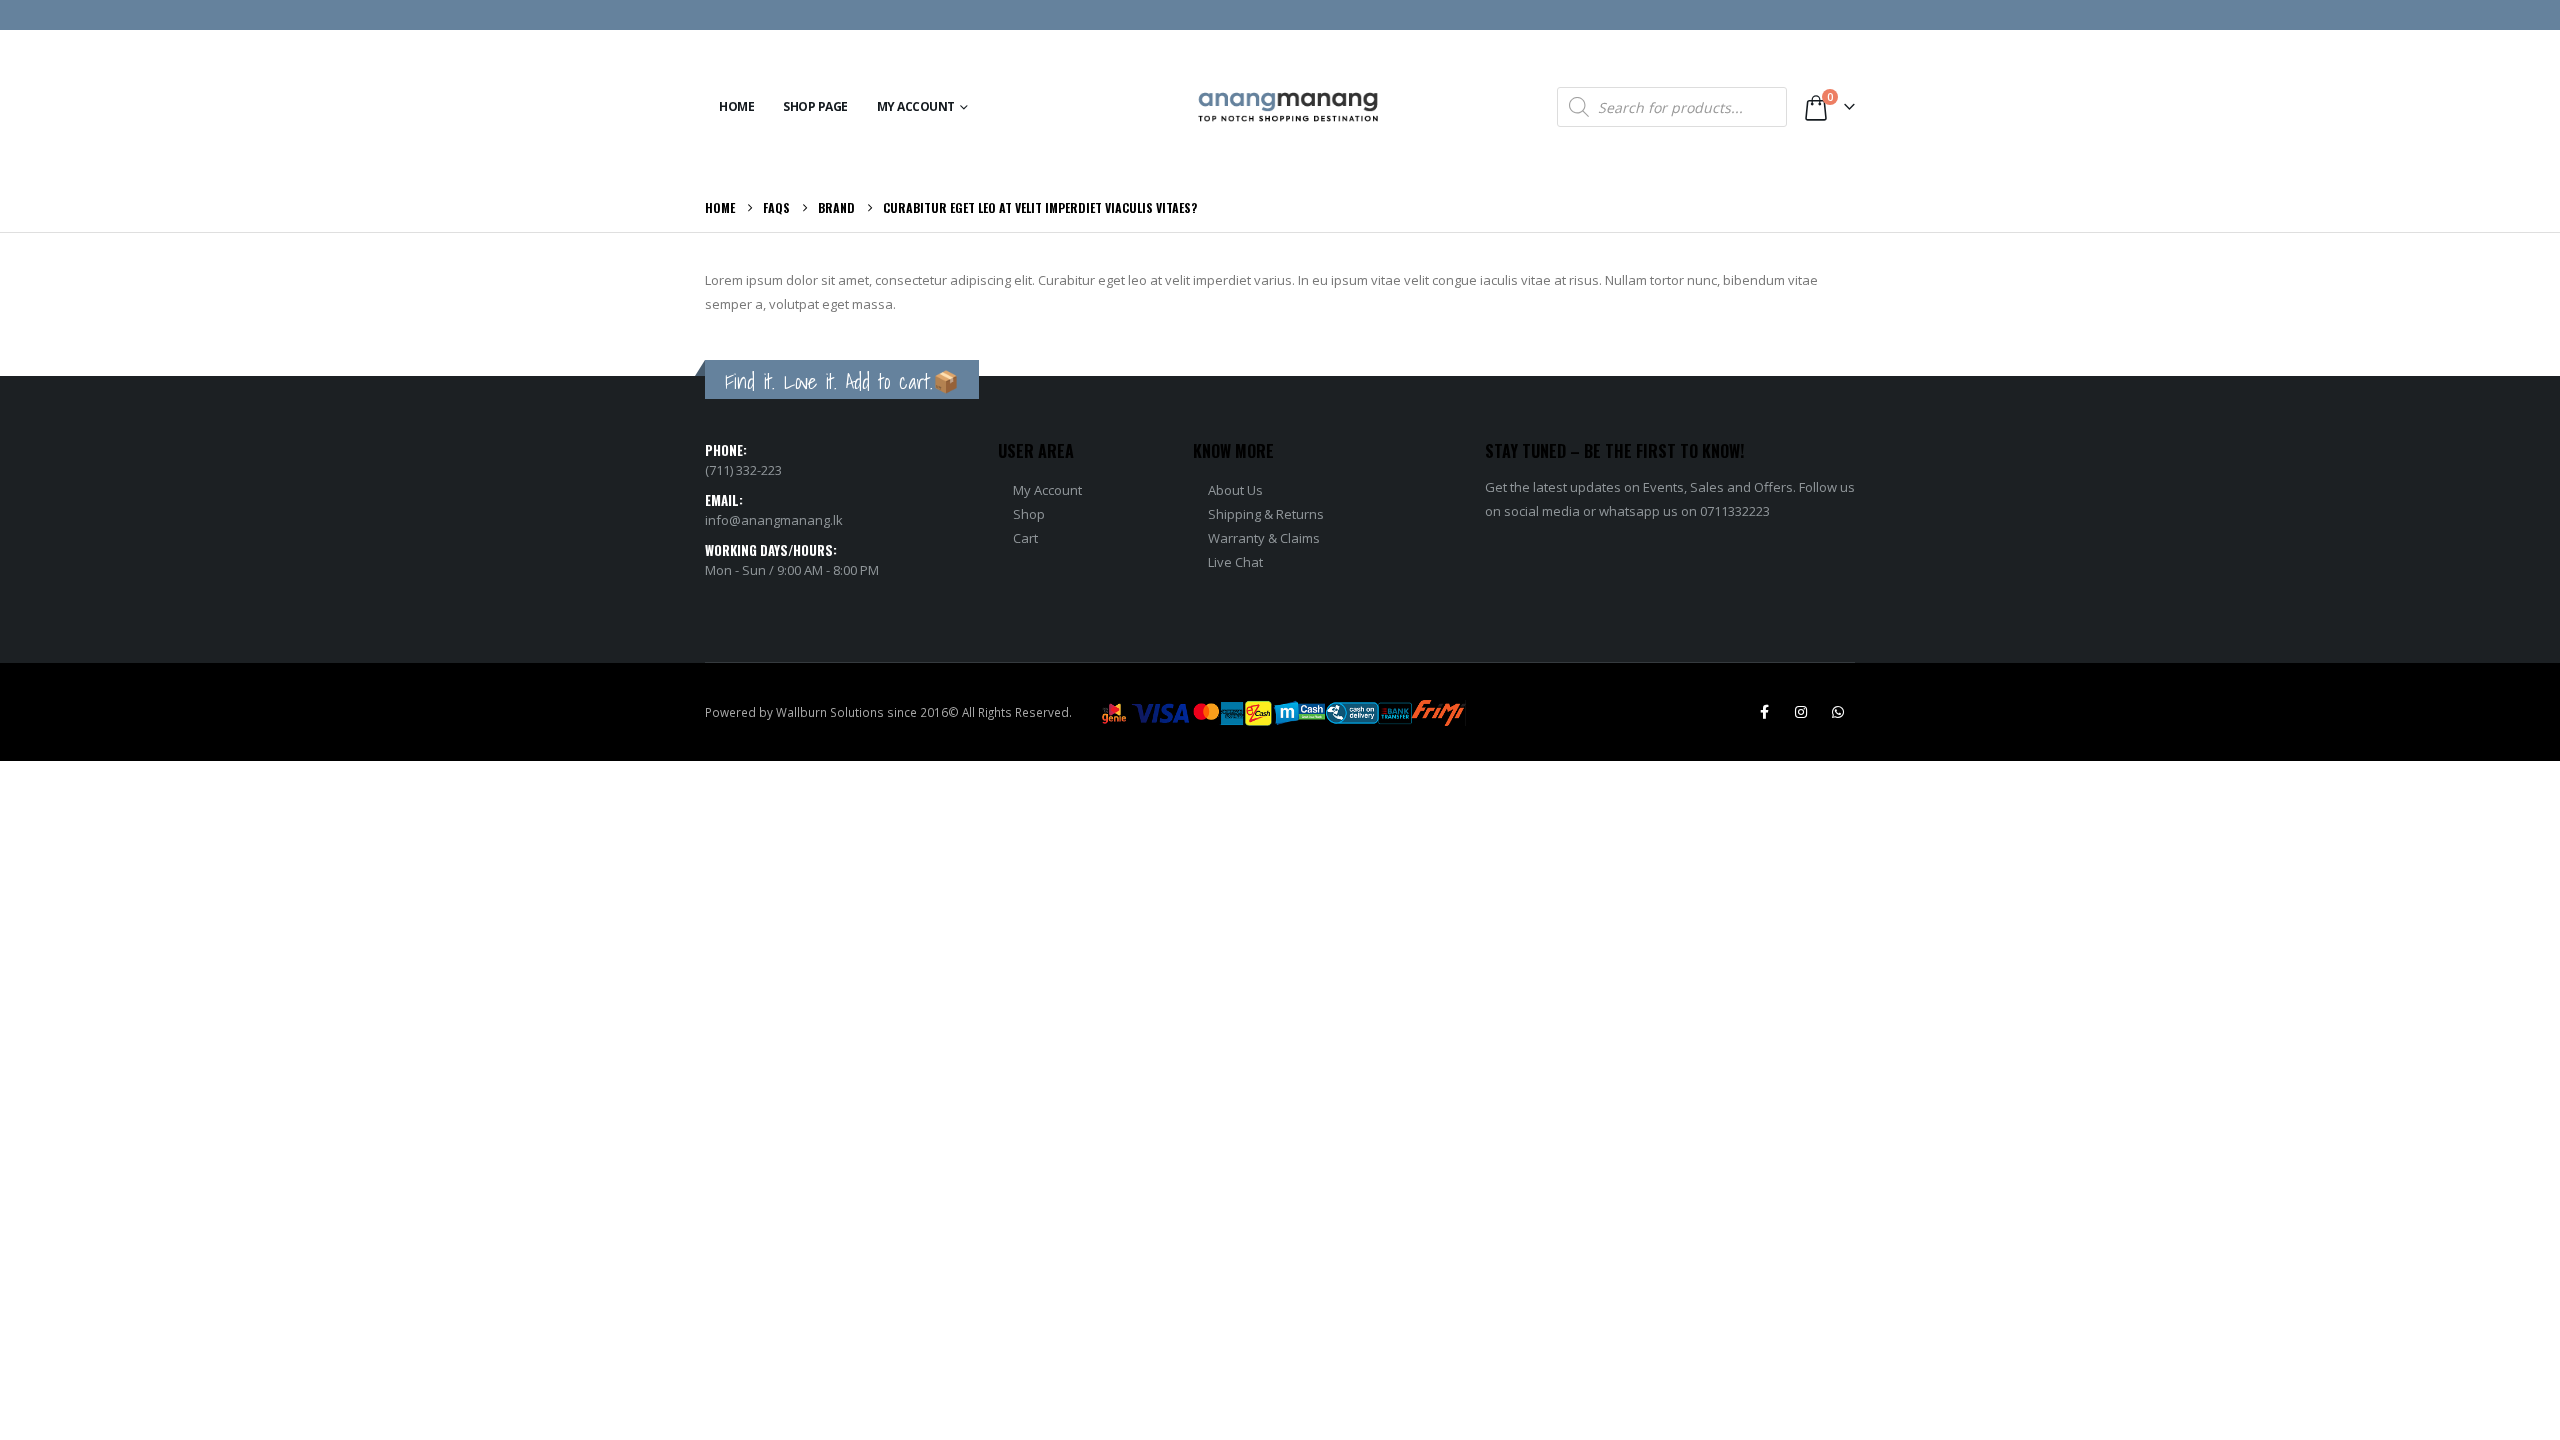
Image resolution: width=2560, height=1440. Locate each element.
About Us (1235, 490)
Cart (1025, 538)
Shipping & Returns (1266, 514)
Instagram (1801, 712)
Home (736, 106)
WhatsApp (1838, 712)
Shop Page (815, 106)
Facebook (1764, 712)
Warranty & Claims (1264, 538)
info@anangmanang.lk (774, 520)
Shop (1029, 514)
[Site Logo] (1288, 107)
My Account (916, 106)
